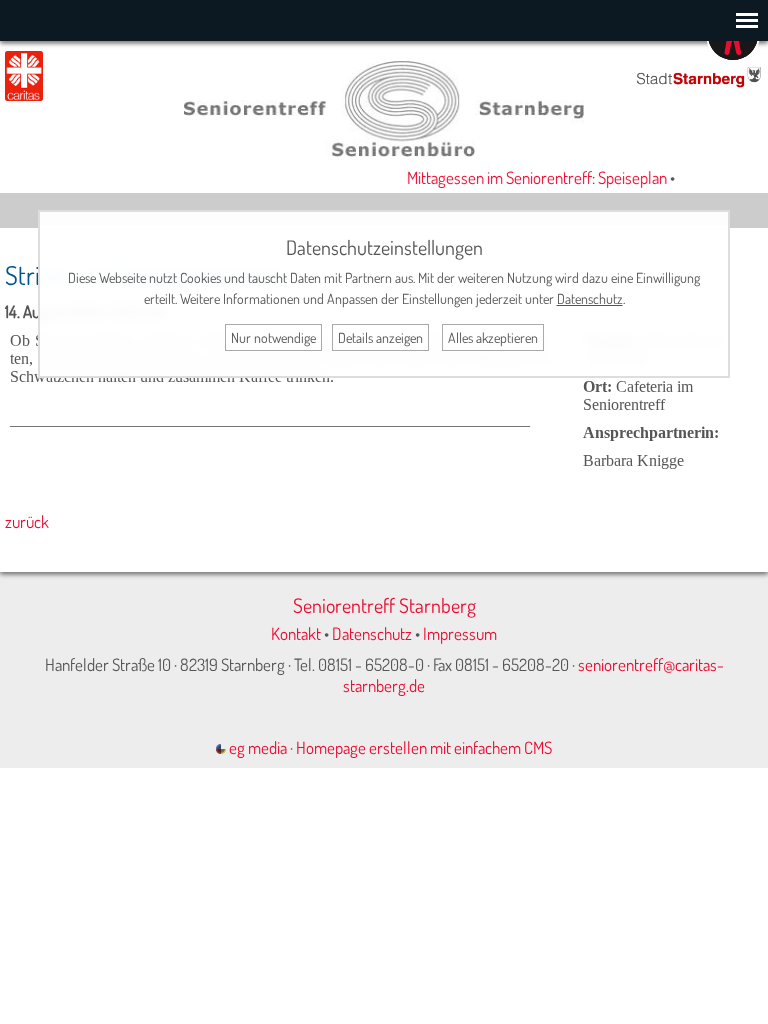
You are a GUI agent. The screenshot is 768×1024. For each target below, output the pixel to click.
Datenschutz (372, 633)
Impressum (460, 633)
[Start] (384, 150)
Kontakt (296, 633)
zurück (27, 521)
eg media (256, 747)
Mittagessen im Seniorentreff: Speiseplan (531, 177)
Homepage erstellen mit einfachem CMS (424, 747)
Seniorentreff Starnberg (384, 605)
